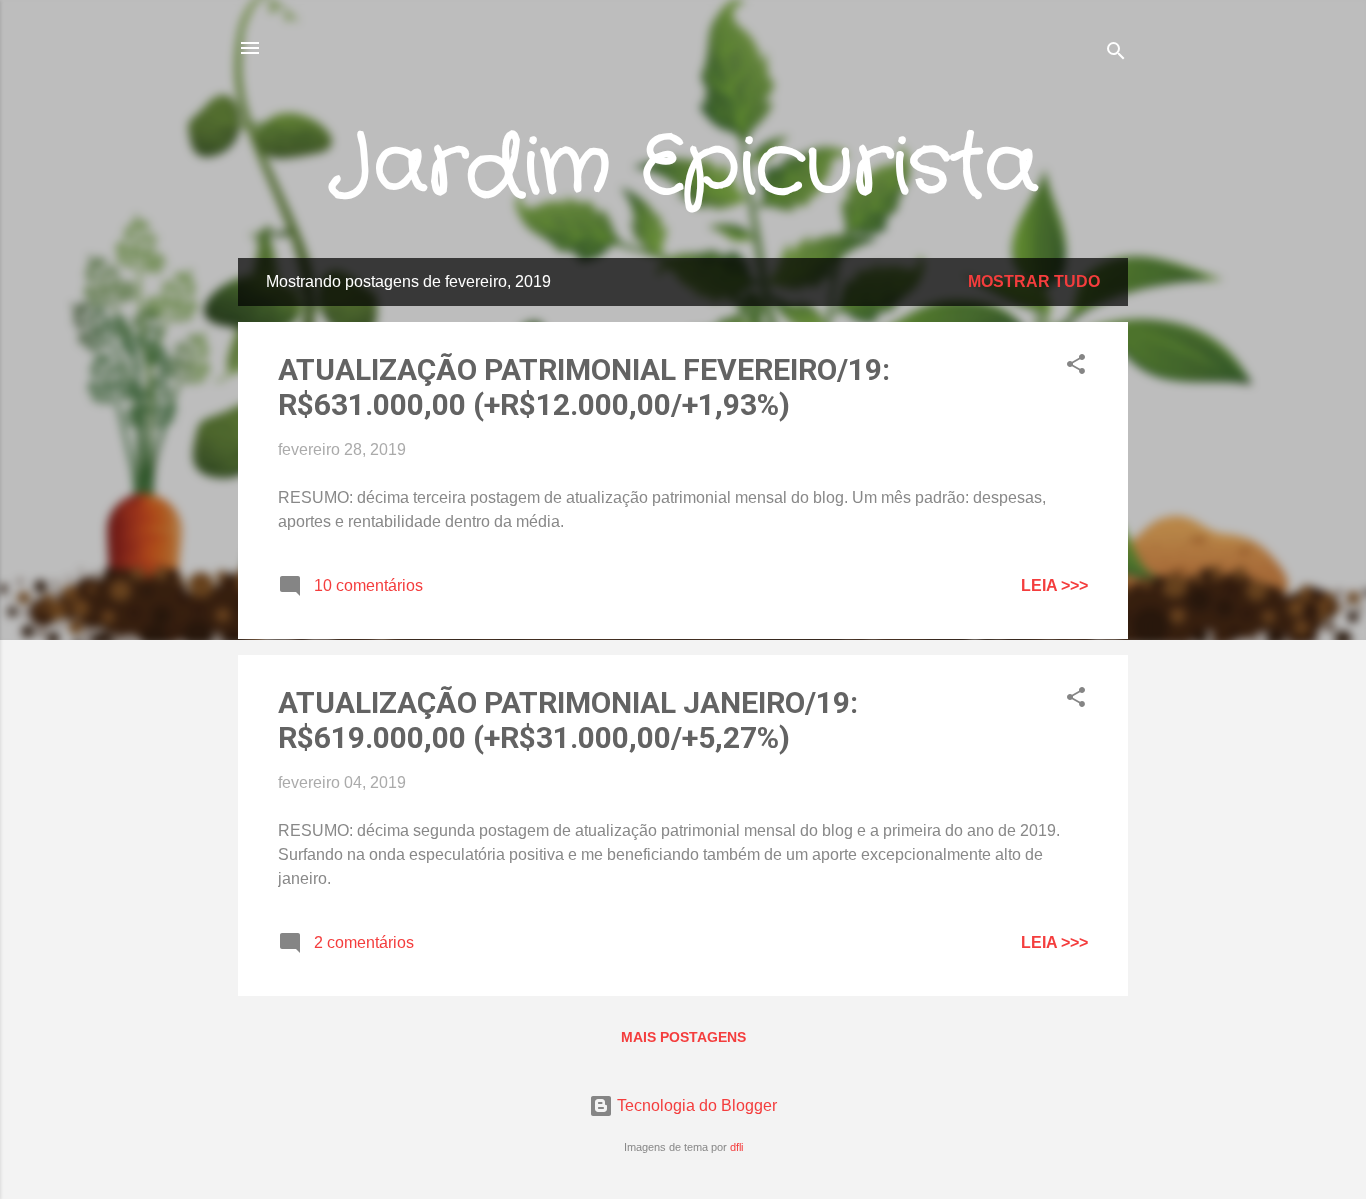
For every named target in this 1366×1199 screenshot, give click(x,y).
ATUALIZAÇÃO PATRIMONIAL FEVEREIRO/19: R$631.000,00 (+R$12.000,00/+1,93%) (584, 387)
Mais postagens (683, 1037)
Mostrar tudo (1034, 281)
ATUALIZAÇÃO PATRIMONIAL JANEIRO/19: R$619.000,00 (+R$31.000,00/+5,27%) (568, 720)
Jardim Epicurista (683, 168)
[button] (1076, 367)
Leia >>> (1054, 585)
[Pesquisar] (1116, 54)
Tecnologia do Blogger (695, 1105)
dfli (736, 1147)
